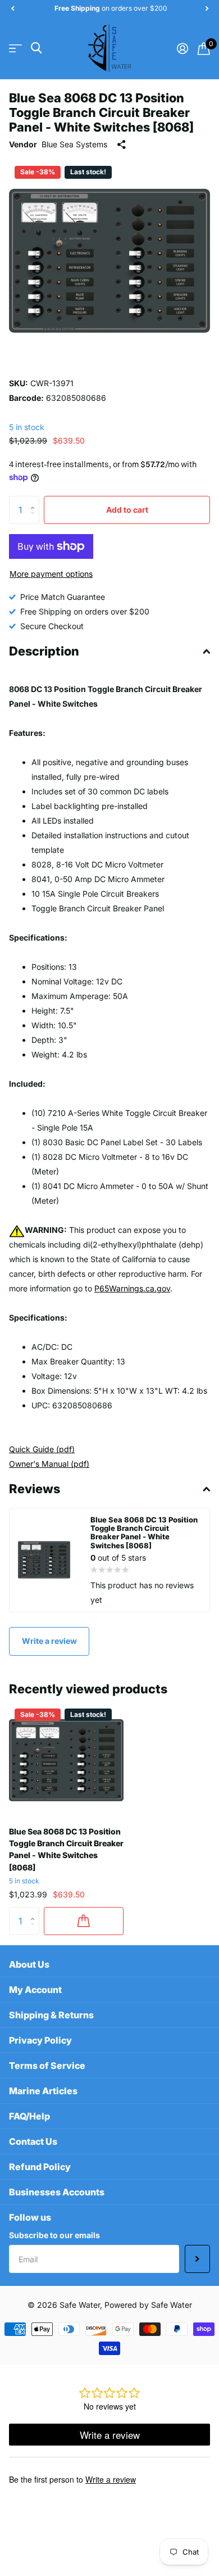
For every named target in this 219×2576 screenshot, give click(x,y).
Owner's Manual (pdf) (49, 1464)
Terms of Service (47, 2066)
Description (44, 651)
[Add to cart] (84, 1921)
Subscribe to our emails (54, 2235)
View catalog (15, 48)
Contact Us (33, 2141)
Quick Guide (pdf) (42, 1449)
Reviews (35, 1489)
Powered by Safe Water (148, 2305)
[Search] (36, 48)
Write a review (49, 1641)
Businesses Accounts (57, 2192)
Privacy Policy (40, 2040)
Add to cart (127, 510)
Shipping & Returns (51, 2015)
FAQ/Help (29, 2116)
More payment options (51, 574)
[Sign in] (182, 48)
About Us (29, 1964)
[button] (12, 8)
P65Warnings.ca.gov (132, 1288)
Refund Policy (40, 2167)
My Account (35, 1990)
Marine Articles (43, 2091)
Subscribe (197, 2259)
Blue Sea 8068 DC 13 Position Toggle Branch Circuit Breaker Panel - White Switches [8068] (66, 1849)
